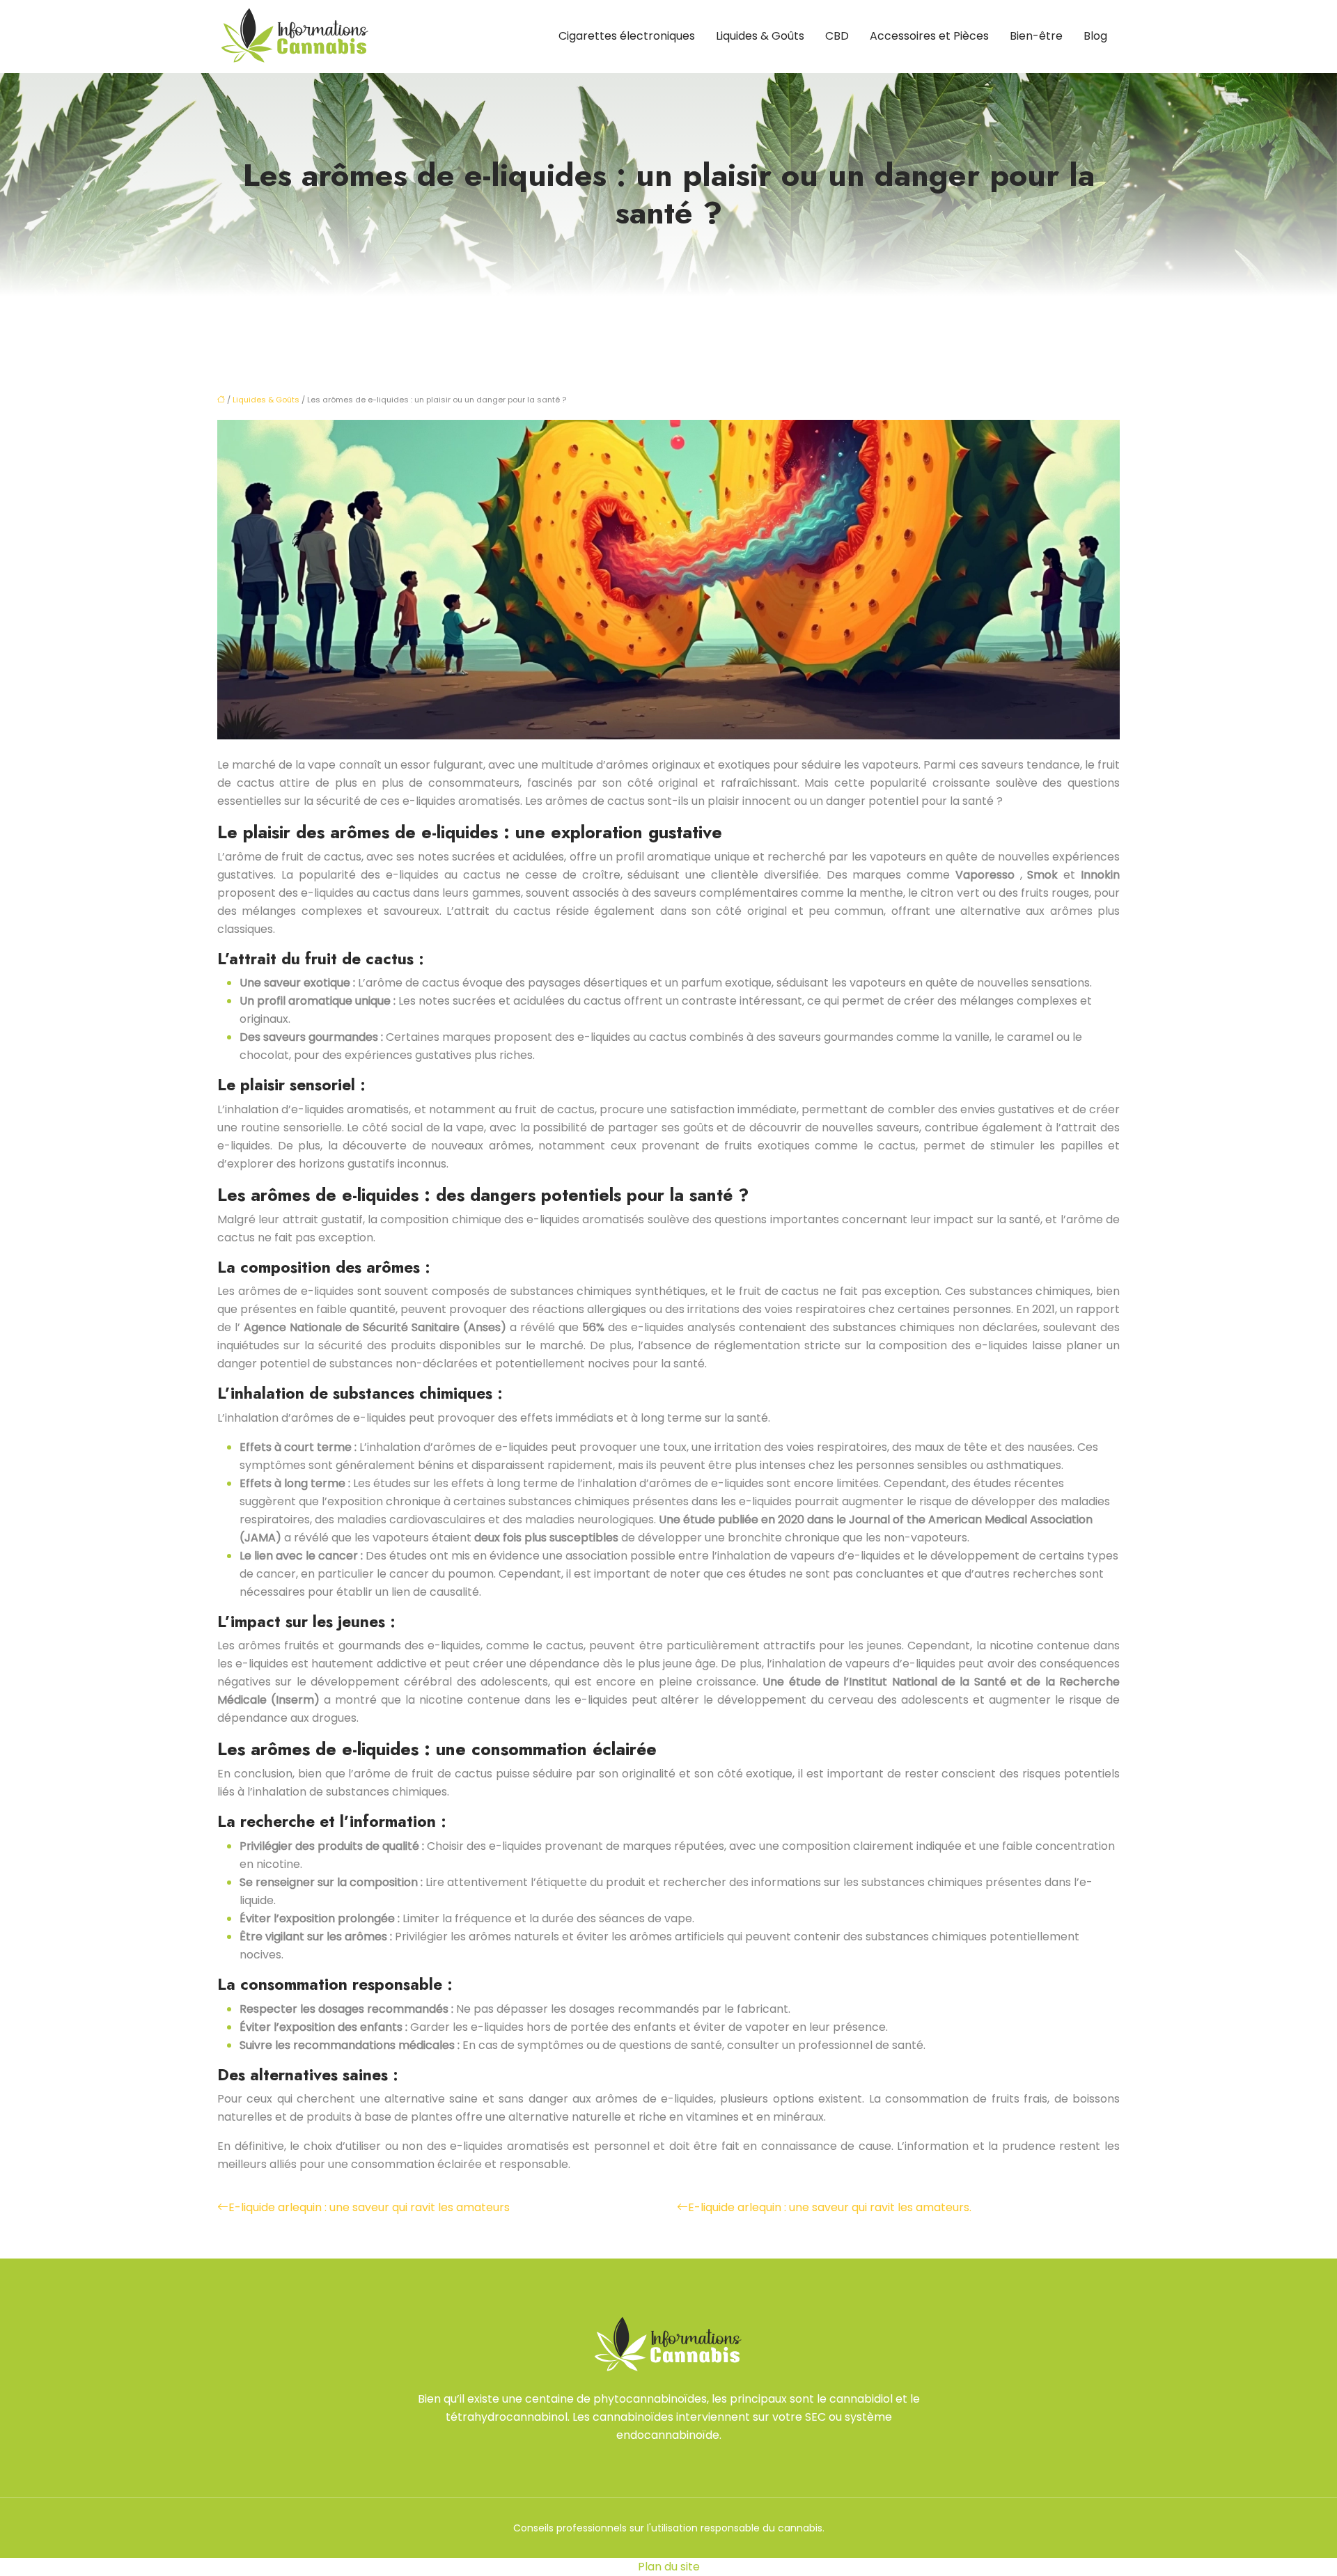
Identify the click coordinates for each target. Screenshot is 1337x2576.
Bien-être (1036, 36)
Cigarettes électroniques (627, 36)
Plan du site (669, 2567)
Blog (1095, 36)
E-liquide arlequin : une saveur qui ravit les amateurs (369, 2207)
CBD (837, 36)
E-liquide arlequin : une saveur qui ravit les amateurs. (830, 2207)
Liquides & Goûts (760, 36)
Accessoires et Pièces (929, 36)
